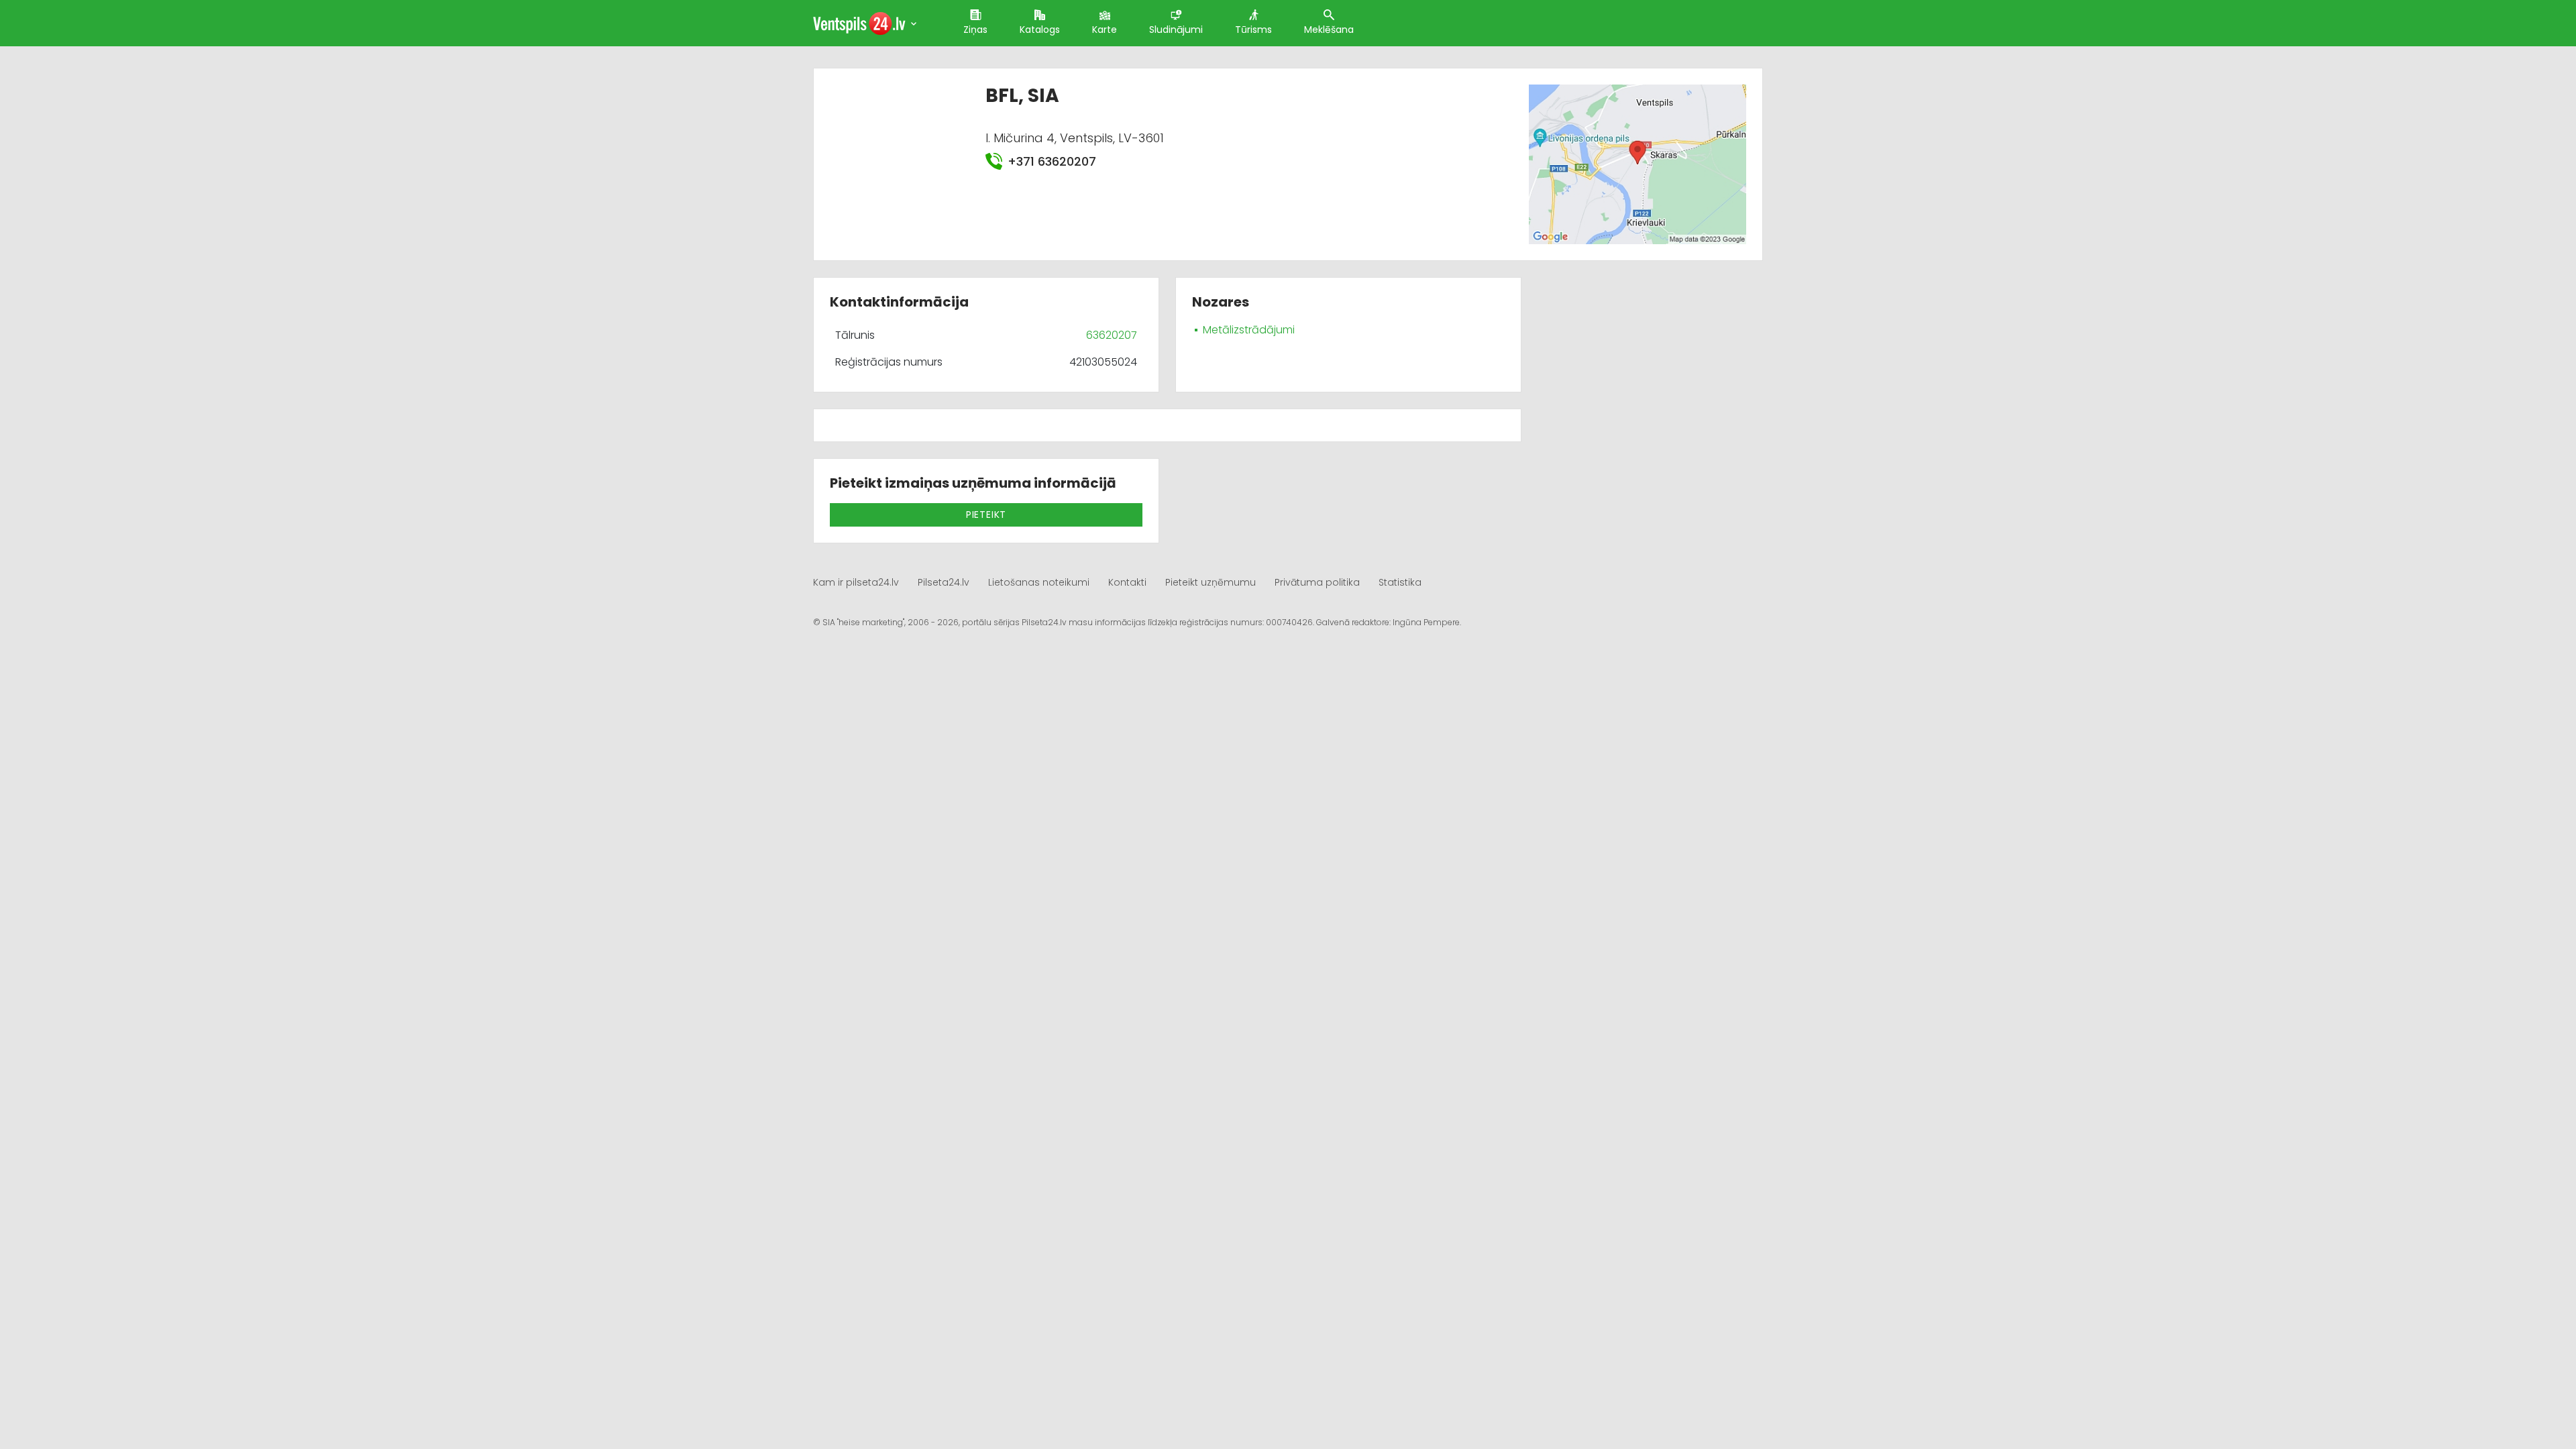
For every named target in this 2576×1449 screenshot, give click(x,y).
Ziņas (975, 30)
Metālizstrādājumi (1249, 330)
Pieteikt (986, 515)
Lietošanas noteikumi (1039, 582)
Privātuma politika (1317, 582)
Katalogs (1040, 30)
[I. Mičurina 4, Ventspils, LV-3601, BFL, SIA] (1637, 163)
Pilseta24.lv (944, 582)
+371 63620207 (1052, 161)
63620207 (1112, 335)
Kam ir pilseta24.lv (856, 582)
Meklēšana (1329, 30)
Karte (1105, 30)
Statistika (1400, 582)
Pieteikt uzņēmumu (1211, 582)
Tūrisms (1253, 30)
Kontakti (1127, 582)
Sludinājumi (1176, 30)
